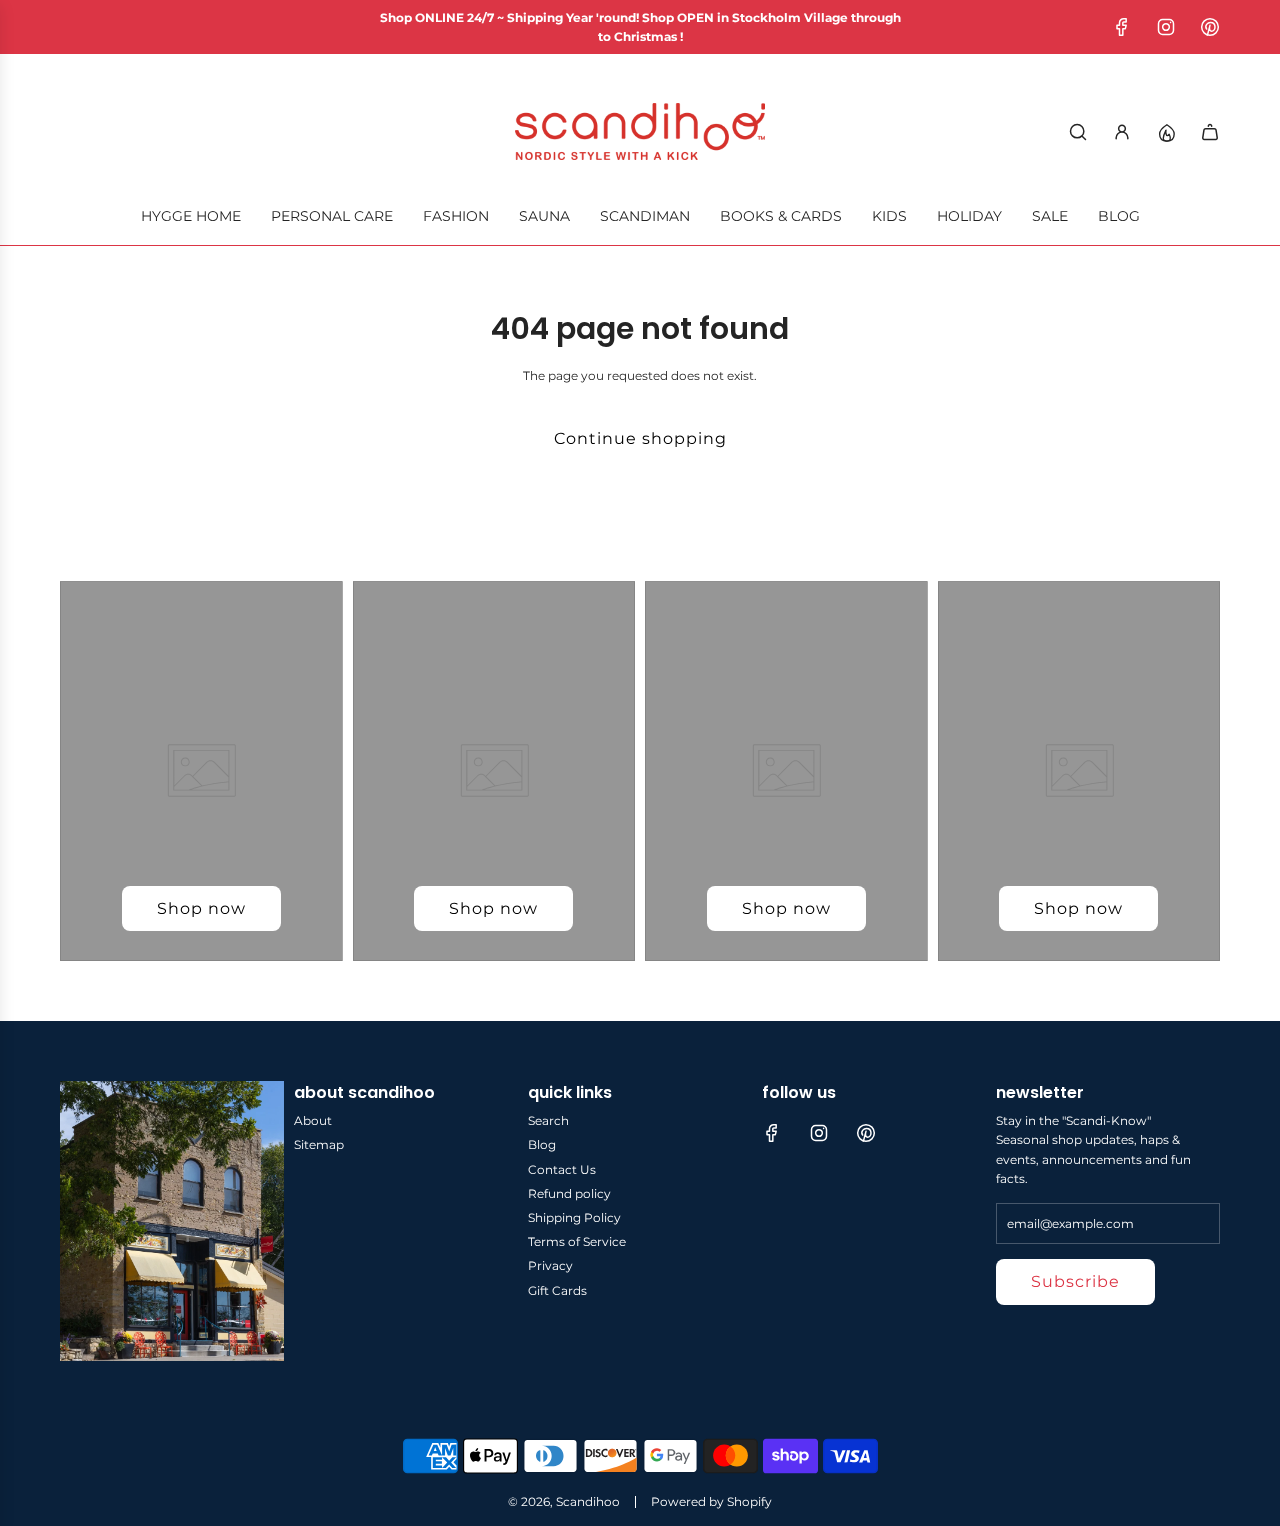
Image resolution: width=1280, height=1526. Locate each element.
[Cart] (1210, 132)
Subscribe (1075, 1281)
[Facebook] (1122, 27)
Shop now (201, 908)
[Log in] (1122, 132)
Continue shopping (640, 438)
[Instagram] (1166, 27)
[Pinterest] (1210, 27)
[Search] (1078, 132)
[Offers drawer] (1166, 132)
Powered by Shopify (711, 1501)
